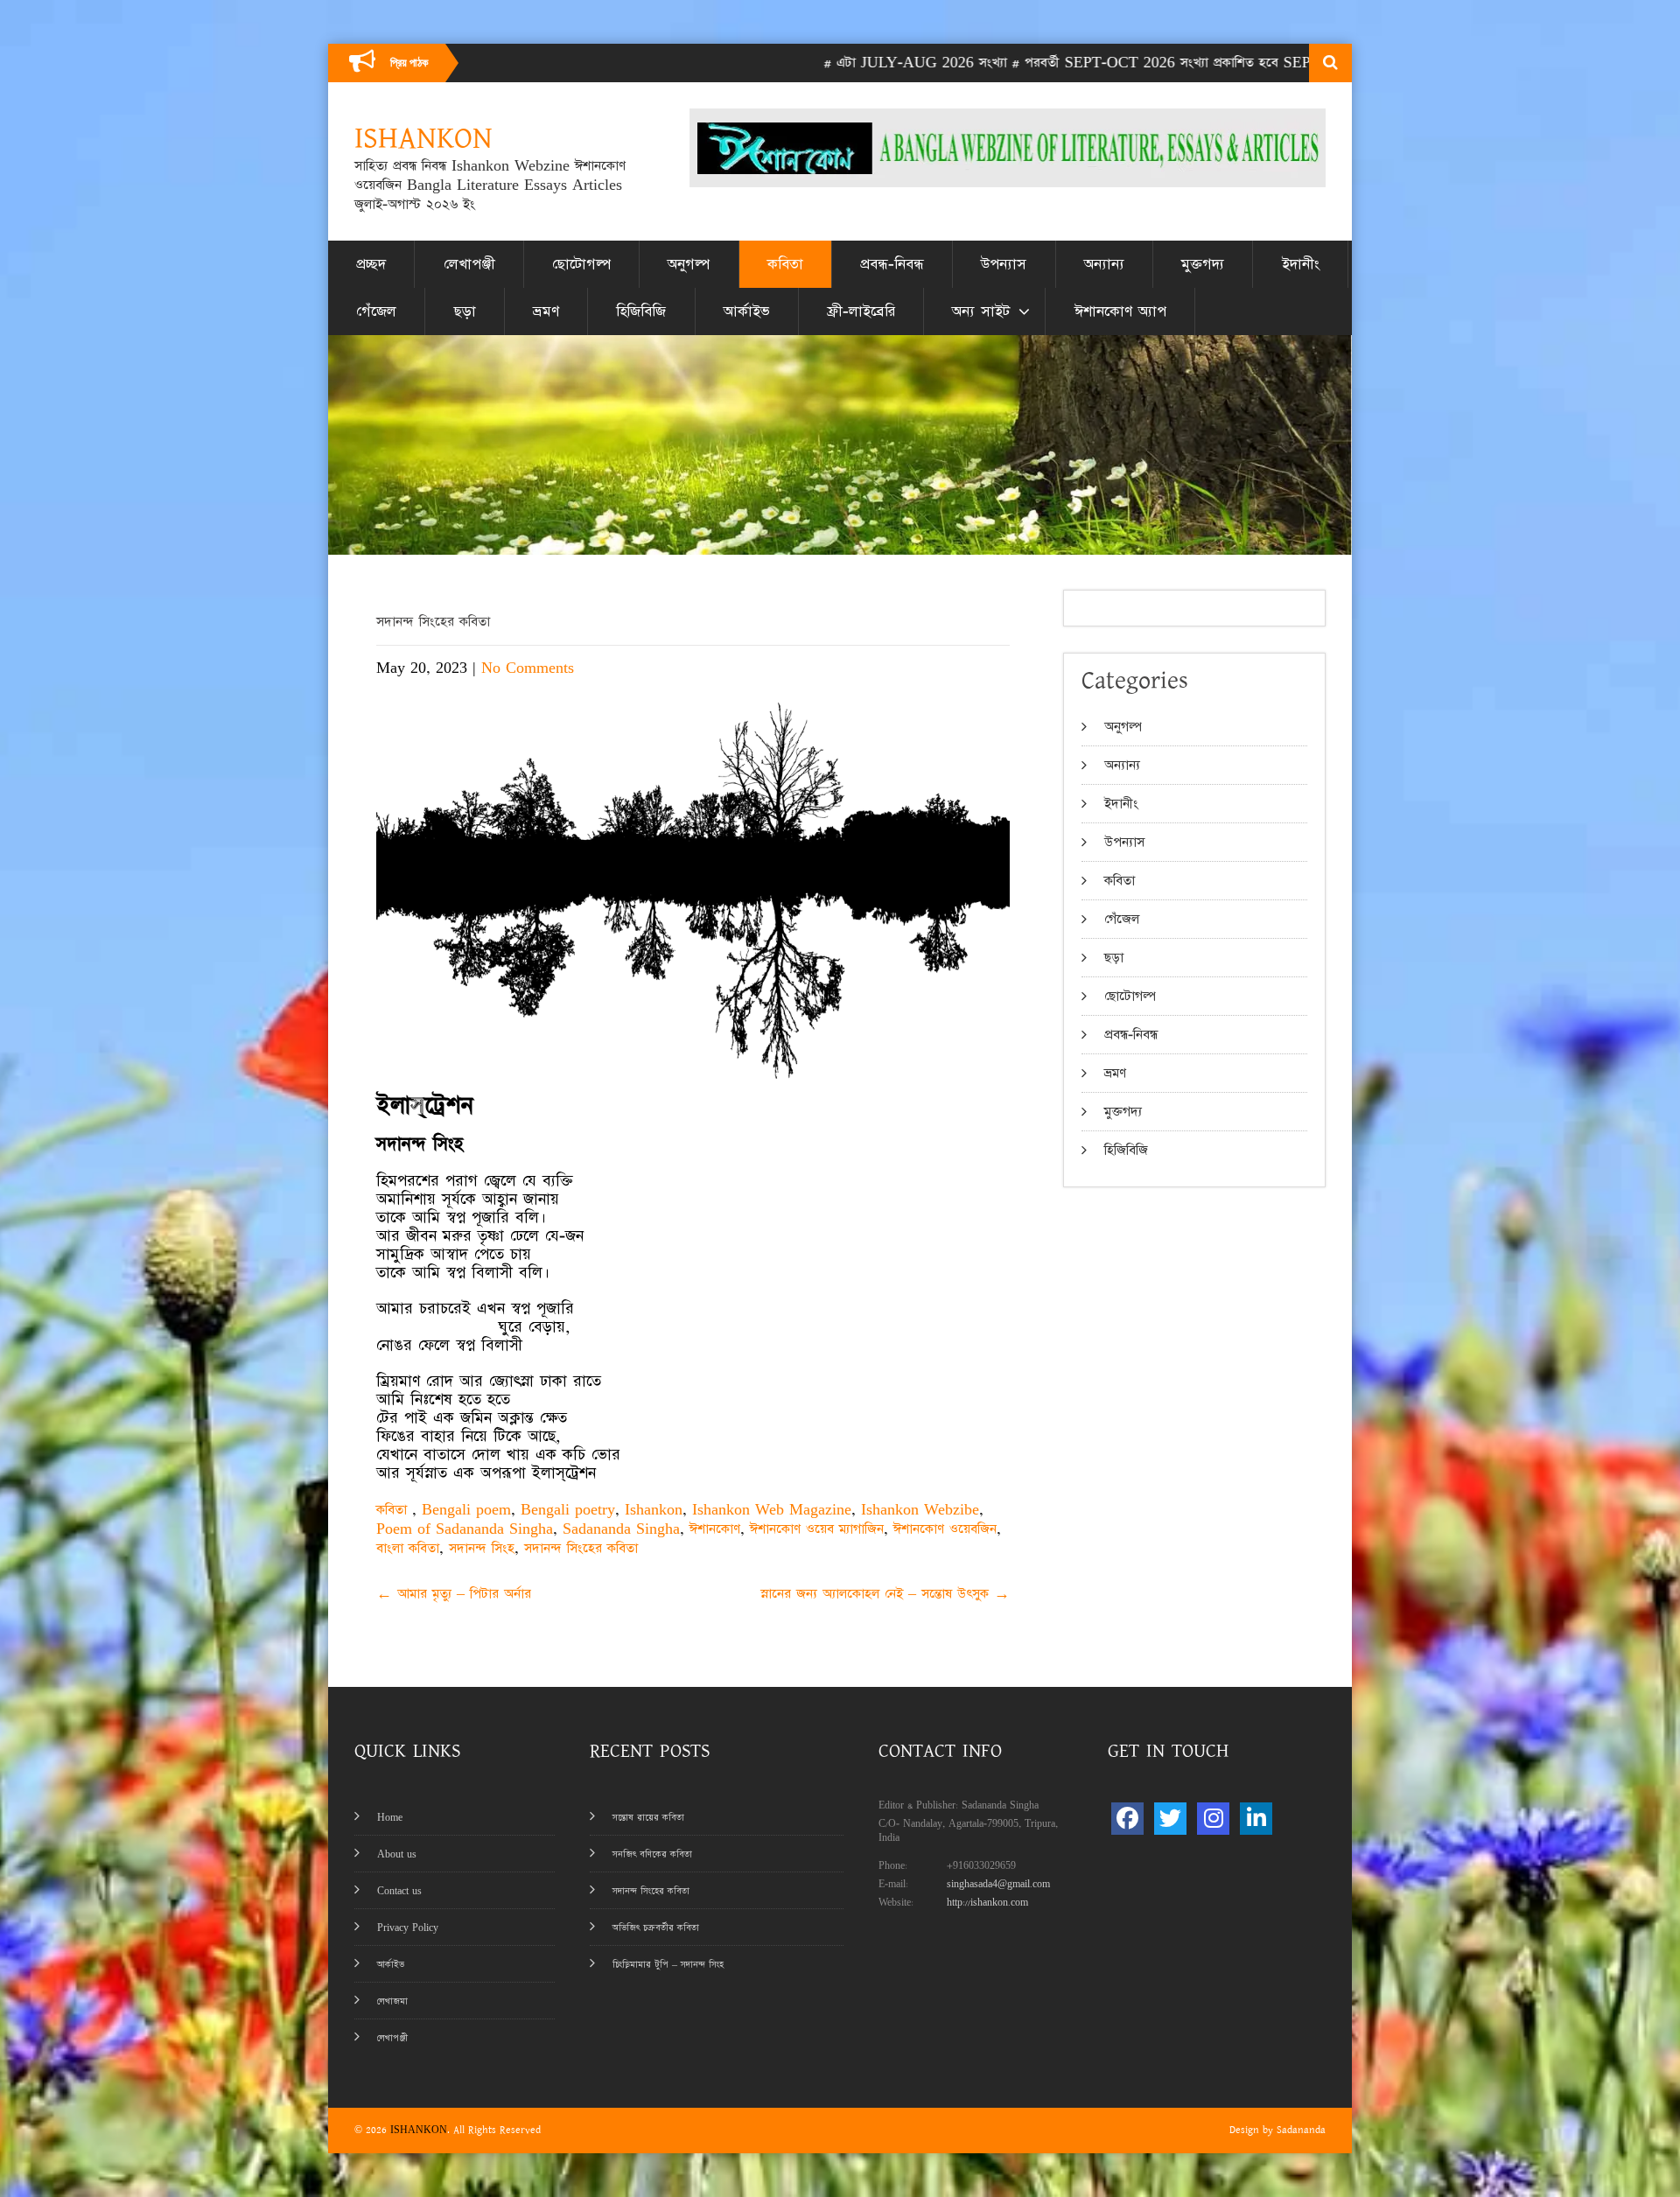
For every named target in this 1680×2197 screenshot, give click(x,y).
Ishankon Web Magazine (772, 1510)
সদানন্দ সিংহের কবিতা (581, 1548)
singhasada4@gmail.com (998, 1884)
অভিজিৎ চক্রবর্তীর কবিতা (656, 1928)
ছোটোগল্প (581, 264)
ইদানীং (1301, 264)
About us (397, 1854)
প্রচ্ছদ (371, 264)
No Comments (528, 668)
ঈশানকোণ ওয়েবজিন (945, 1529)
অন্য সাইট (981, 311)
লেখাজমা (392, 2001)
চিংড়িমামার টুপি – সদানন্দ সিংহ (668, 1965)
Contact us (399, 1891)
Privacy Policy (408, 1928)
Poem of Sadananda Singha (465, 1529)
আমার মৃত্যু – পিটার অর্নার (454, 1594)
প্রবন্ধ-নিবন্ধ (892, 264)
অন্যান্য (1104, 264)
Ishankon (654, 1510)
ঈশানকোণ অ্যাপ (1120, 311)
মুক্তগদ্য (1203, 264)
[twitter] (1170, 1819)
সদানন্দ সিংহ (482, 1548)
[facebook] (1127, 1819)
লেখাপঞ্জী (469, 264)
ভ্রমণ (546, 311)
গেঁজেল (376, 311)
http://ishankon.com (987, 1903)
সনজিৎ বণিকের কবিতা (652, 1854)
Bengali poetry (568, 1510)
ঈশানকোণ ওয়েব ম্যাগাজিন (817, 1529)
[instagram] (1213, 1819)
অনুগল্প (689, 264)
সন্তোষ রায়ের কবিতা (648, 1818)
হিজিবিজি (641, 311)
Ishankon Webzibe (920, 1510)
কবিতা (785, 264)
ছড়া (465, 311)
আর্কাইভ (747, 311)
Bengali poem (466, 1510)
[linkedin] (1256, 1819)
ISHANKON (419, 2130)
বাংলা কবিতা (408, 1548)
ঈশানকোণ (715, 1529)
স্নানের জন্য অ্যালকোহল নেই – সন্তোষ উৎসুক (885, 1594)
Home (390, 1818)
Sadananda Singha (621, 1529)
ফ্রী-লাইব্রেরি (861, 311)
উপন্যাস (1004, 264)
